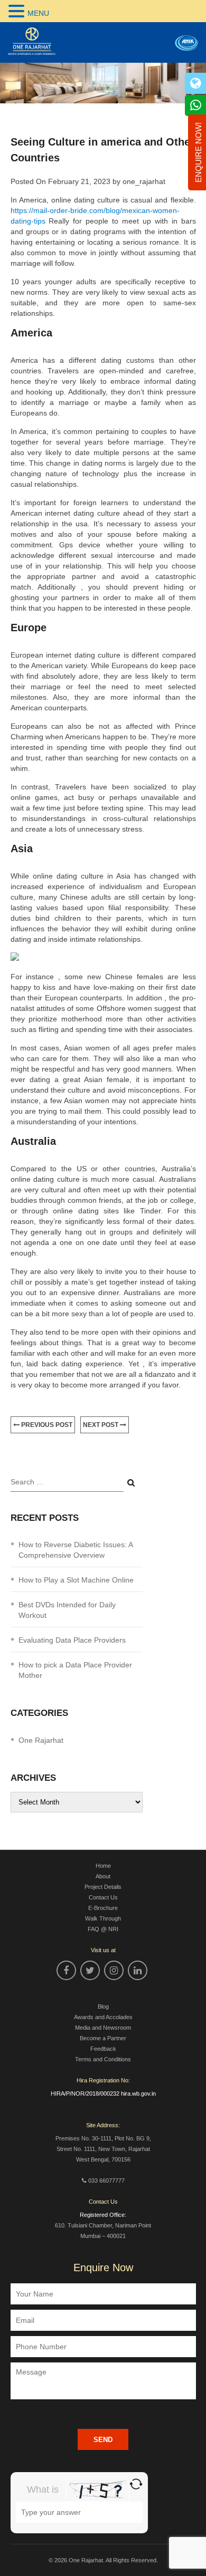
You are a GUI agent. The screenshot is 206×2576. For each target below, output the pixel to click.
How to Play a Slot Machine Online (76, 1580)
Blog (103, 2006)
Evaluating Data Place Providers (72, 1640)
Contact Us (103, 1897)
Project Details (103, 1887)
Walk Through (103, 1918)
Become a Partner (103, 2038)
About (103, 1876)
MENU (38, 13)
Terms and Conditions (103, 2059)
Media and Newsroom (103, 2028)
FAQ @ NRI (103, 1929)
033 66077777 (106, 2181)
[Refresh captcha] (136, 2484)
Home (103, 1866)
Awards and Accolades (103, 2017)
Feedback (103, 2049)
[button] (18, 11)
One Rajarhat (41, 1740)
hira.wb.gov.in (138, 2093)
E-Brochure (103, 1908)
